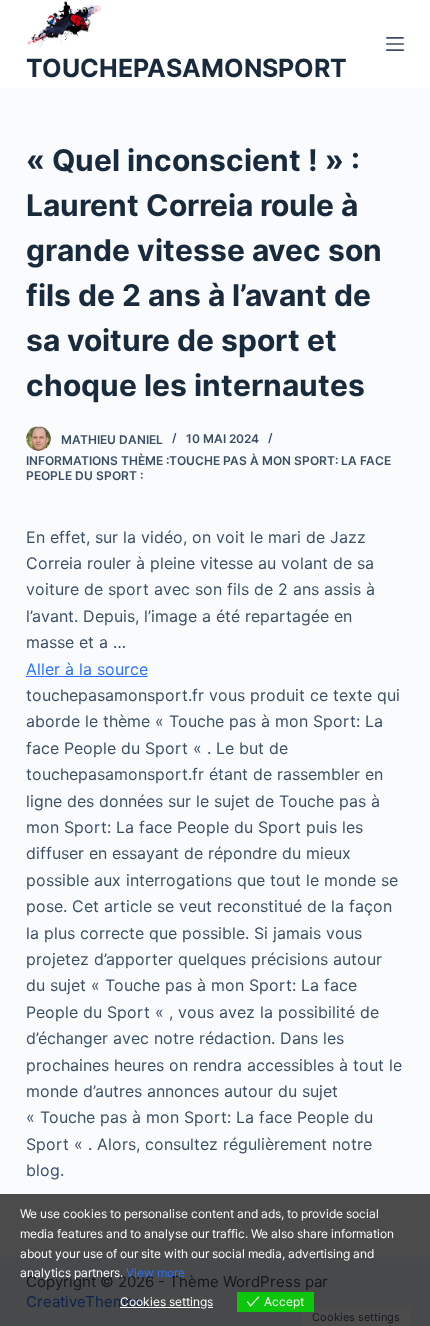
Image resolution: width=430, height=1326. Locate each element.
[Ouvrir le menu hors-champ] (395, 44)
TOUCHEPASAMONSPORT (186, 68)
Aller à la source (87, 669)
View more (155, 1272)
